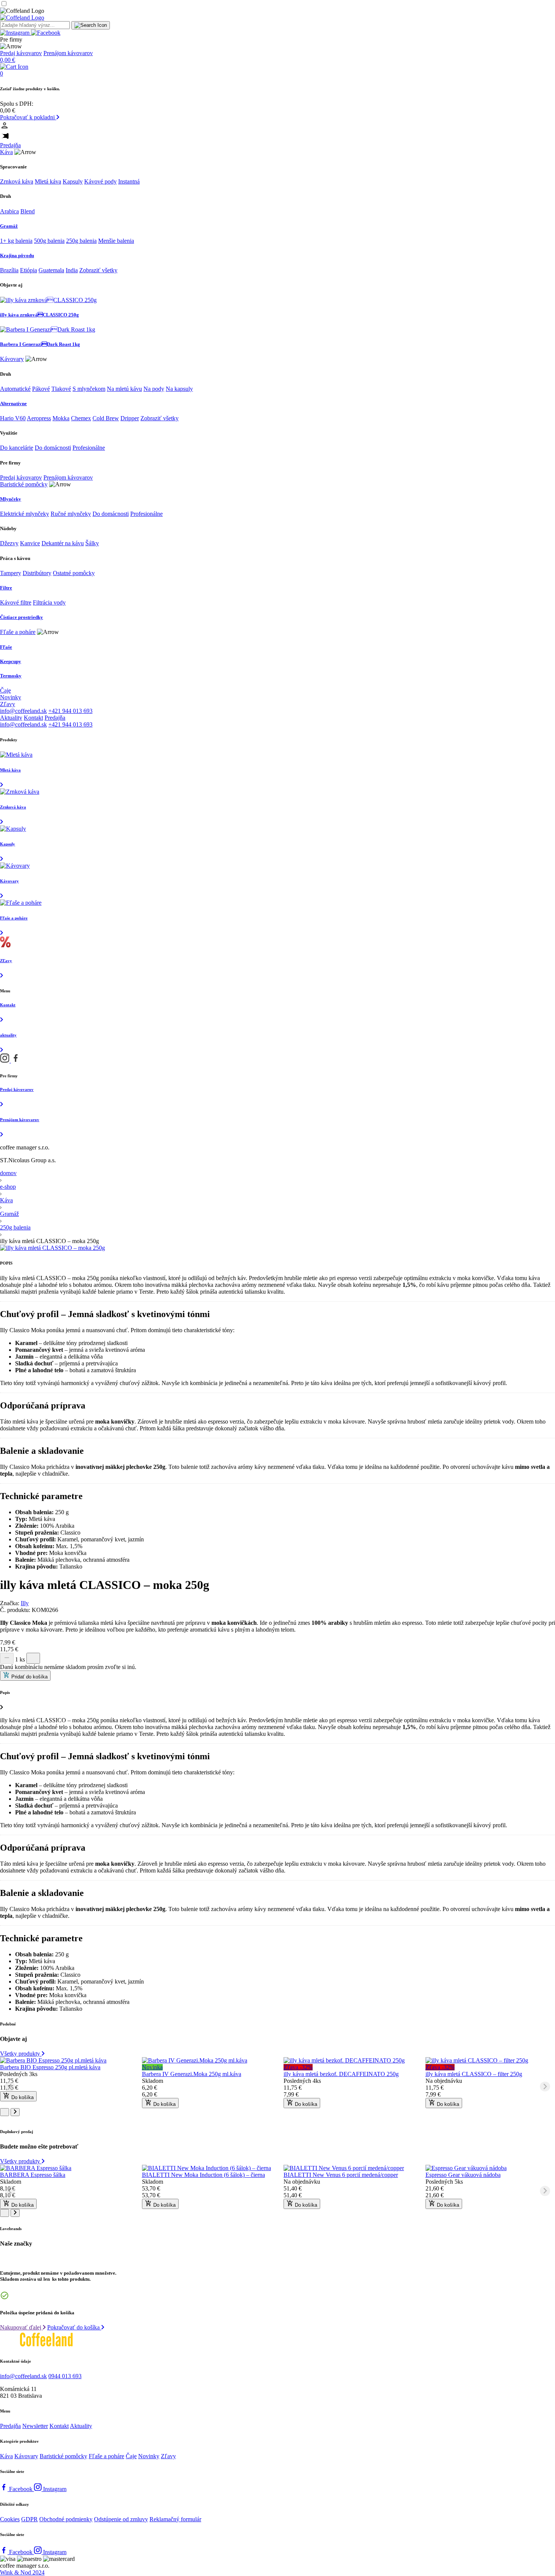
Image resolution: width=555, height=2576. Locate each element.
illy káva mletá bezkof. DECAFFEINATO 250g (341, 2074)
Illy (25, 1603)
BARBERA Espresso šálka (33, 2175)
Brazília (9, 270)
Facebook (22, 2489)
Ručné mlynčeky (71, 514)
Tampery (11, 573)
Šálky (92, 543)
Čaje (5, 690)
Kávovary (12, 359)
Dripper (130, 418)
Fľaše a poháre (18, 632)
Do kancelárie (17, 448)
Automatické (15, 389)
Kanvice (30, 543)
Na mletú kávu (124, 389)
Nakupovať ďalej (21, 2327)
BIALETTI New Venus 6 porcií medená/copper (341, 2175)
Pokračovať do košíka (74, 2327)
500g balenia (49, 241)
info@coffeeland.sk (23, 711)
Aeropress (39, 418)
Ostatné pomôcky (74, 573)
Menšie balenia (116, 241)
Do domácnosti (53, 448)
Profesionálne (89, 448)
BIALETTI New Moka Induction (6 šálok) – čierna (203, 2175)
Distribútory (37, 573)
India (72, 270)
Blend (28, 211)
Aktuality (11, 718)
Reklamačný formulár (175, 2519)
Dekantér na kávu (63, 543)
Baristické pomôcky (24, 484)
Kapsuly (73, 181)
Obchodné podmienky (66, 2519)
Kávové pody (100, 181)
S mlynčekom (89, 389)
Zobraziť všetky (98, 270)
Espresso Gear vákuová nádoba (463, 2175)
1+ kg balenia (16, 241)
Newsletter (35, 2426)
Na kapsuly (179, 389)
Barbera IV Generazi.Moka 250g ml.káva (192, 2074)
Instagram (55, 2489)
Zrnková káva (17, 181)
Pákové (41, 389)
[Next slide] (545, 2087)
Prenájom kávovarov (68, 53)
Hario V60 (13, 418)
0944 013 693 (65, 2376)
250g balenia (81, 241)
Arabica (9, 211)
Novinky (11, 697)
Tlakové (61, 389)
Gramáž (9, 1214)
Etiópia (29, 270)
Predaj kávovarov (21, 53)
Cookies (10, 2519)
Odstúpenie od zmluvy (121, 2519)
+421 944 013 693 (70, 711)
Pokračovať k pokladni (28, 117)
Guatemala (51, 270)
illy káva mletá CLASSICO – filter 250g (474, 2074)
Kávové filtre (16, 602)
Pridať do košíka (29, 1677)
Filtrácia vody (49, 602)
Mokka (61, 418)
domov (8, 1173)
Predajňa (10, 145)
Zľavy (8, 704)
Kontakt (33, 718)
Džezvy (9, 543)
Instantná (129, 181)
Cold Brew (106, 418)
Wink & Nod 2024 (22, 2572)
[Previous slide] (10, 2087)
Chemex (81, 418)
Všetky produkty (21, 2054)
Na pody (154, 389)
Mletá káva (48, 181)
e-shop (8, 1187)
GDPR (29, 2519)
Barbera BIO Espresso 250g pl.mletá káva (50, 2067)
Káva (6, 152)
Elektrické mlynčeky (25, 514)
